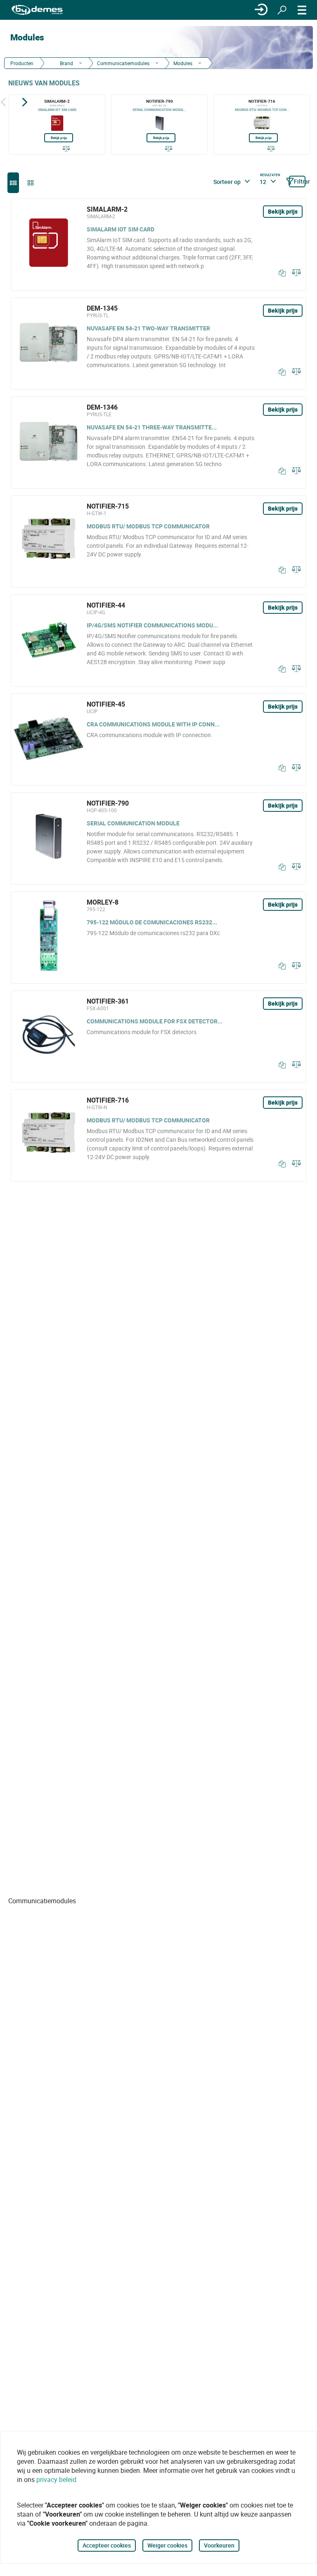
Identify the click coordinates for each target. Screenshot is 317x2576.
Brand (66, 63)
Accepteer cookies (107, 2545)
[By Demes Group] (37, 10)
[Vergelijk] (66, 149)
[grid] (31, 183)
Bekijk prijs (59, 138)
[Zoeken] (282, 10)
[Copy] (280, 273)
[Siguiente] (25, 102)
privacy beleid (56, 2479)
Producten (22, 63)
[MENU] (302, 10)
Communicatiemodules (123, 63)
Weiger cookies (167, 2545)
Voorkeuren (219, 2545)
